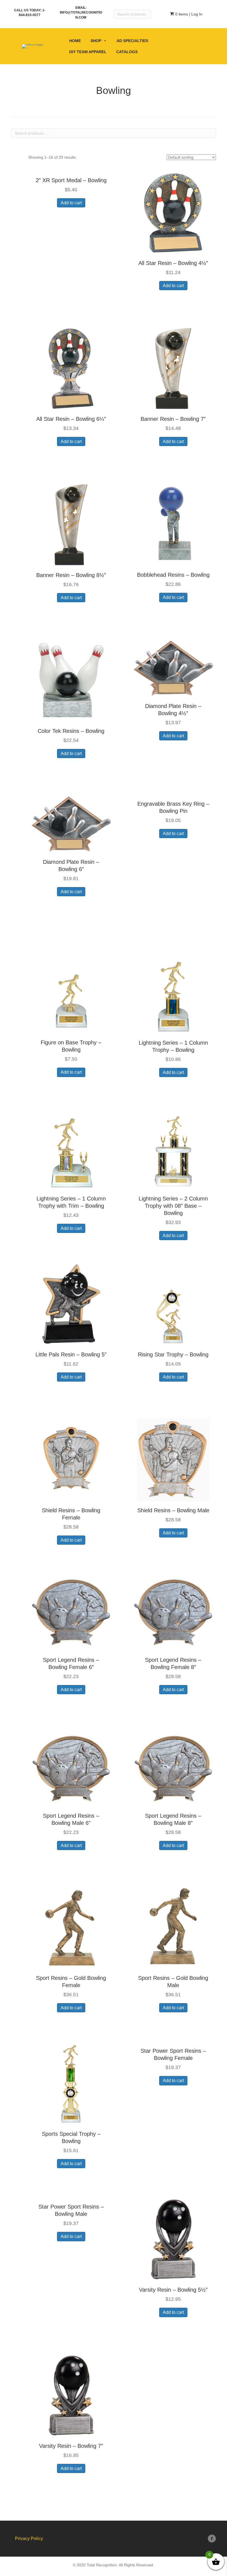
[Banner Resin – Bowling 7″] (173, 368)
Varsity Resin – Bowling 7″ (71, 2446)
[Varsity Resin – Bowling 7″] (71, 2395)
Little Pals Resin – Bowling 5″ (71, 1354)
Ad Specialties (132, 41)
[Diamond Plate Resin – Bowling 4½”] (173, 668)
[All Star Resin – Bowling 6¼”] (71, 368)
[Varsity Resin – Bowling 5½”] (173, 2239)
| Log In (195, 14)
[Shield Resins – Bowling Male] (173, 1459)
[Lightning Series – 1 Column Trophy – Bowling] (173, 992)
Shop (96, 41)
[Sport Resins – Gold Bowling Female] (71, 1927)
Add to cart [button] (71, 203)
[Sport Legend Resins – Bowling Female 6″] (71, 1612)
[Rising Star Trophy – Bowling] (173, 1304)
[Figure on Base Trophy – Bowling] (71, 991)
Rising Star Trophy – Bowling (173, 1354)
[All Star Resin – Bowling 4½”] (173, 212)
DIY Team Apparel (88, 52)
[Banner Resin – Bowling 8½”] (71, 524)
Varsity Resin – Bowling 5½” (173, 2290)
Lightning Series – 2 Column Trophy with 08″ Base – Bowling (173, 1206)
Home (75, 41)
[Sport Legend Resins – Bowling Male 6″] (71, 1768)
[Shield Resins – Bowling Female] (71, 1459)
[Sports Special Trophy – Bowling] (71, 2083)
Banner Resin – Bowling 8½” (71, 575)
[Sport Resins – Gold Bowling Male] (173, 1927)
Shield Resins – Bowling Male (173, 1510)
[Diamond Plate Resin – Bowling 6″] (71, 823)
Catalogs (127, 52)
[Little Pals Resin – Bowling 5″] (71, 1304)
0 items (181, 14)
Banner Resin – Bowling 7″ (173, 419)
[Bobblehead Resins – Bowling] (173, 524)
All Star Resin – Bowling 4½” (173, 263)
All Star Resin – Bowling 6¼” (71, 419)
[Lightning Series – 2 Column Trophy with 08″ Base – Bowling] (173, 1148)
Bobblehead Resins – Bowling (173, 575)
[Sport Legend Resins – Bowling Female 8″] (173, 1612)
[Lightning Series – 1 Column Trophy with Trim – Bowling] (71, 1148)
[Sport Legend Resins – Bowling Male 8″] (173, 1768)
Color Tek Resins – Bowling (71, 731)
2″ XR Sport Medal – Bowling (71, 180)
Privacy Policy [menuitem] (29, 2538)
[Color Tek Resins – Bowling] (71, 680)
